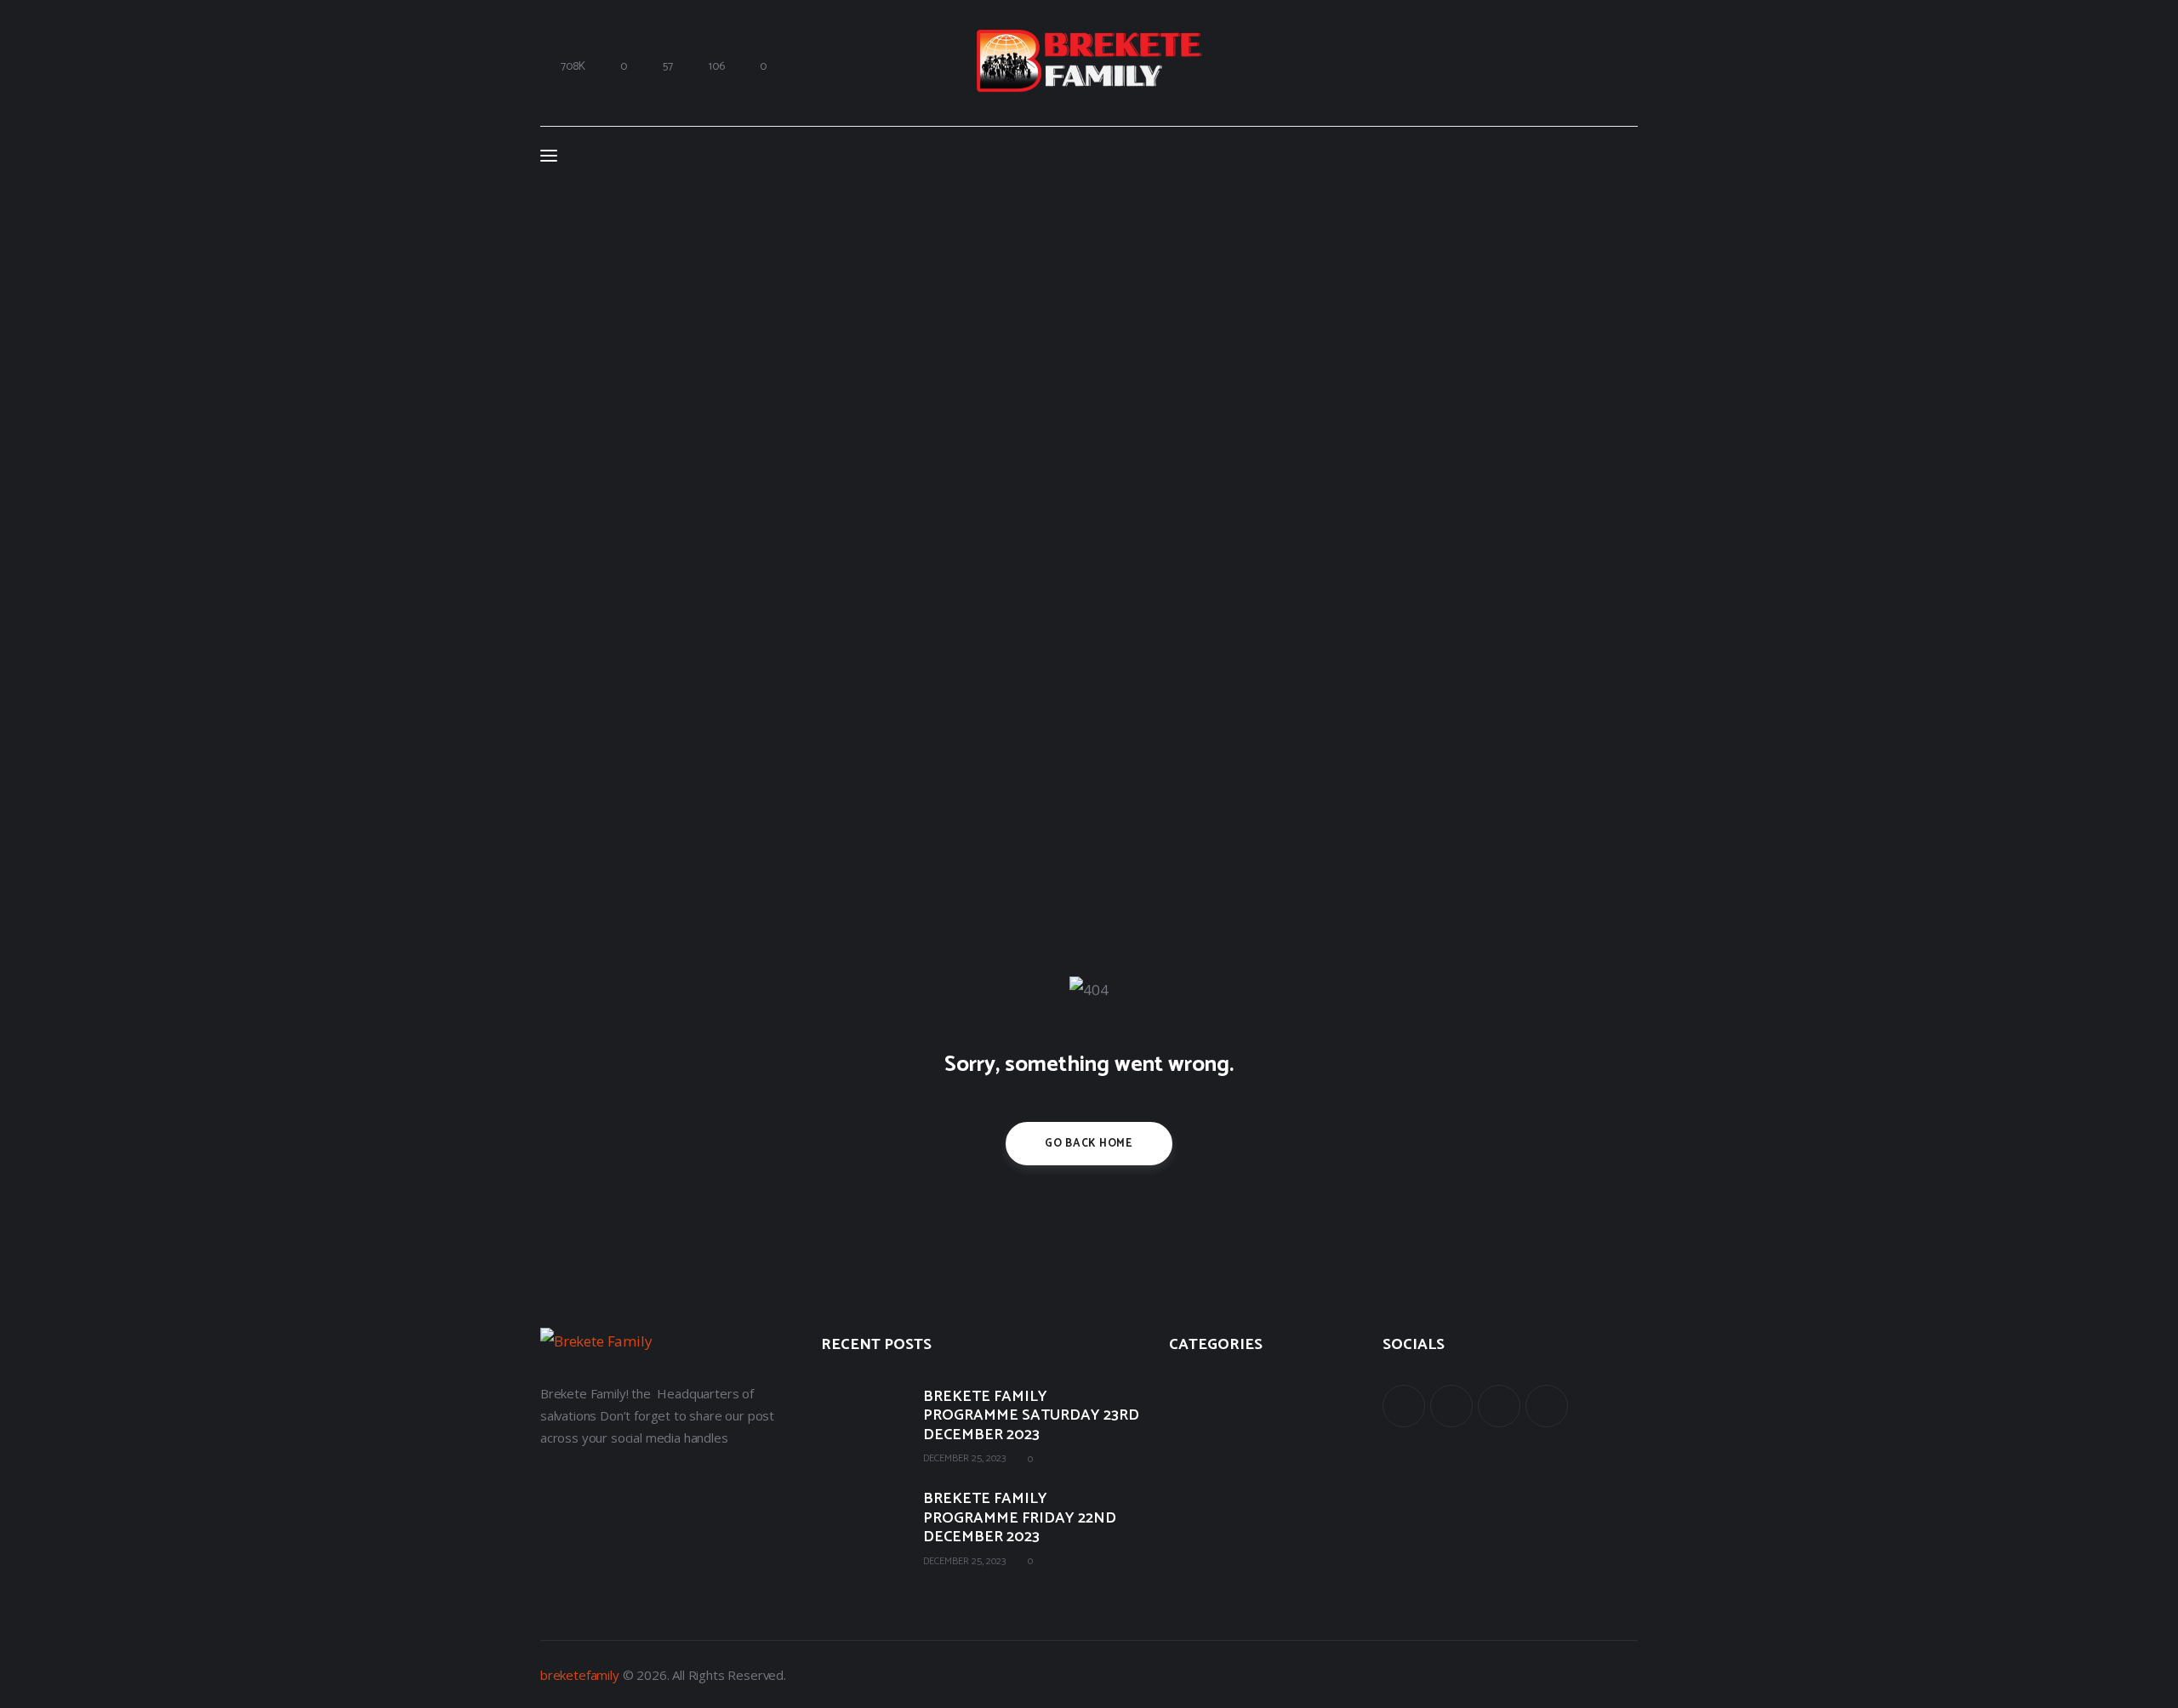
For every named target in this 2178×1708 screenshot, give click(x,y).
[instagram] (1547, 1406)
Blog (1182, 1463)
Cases (1185, 1426)
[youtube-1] (1499, 1406)
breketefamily (580, 1675)
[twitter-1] (1451, 1406)
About (1186, 1388)
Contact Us (1200, 1500)
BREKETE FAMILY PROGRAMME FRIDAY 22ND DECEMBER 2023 (1020, 1518)
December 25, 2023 (964, 1458)
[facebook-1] (1404, 1406)
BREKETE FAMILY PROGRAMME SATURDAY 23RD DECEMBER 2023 (1031, 1416)
